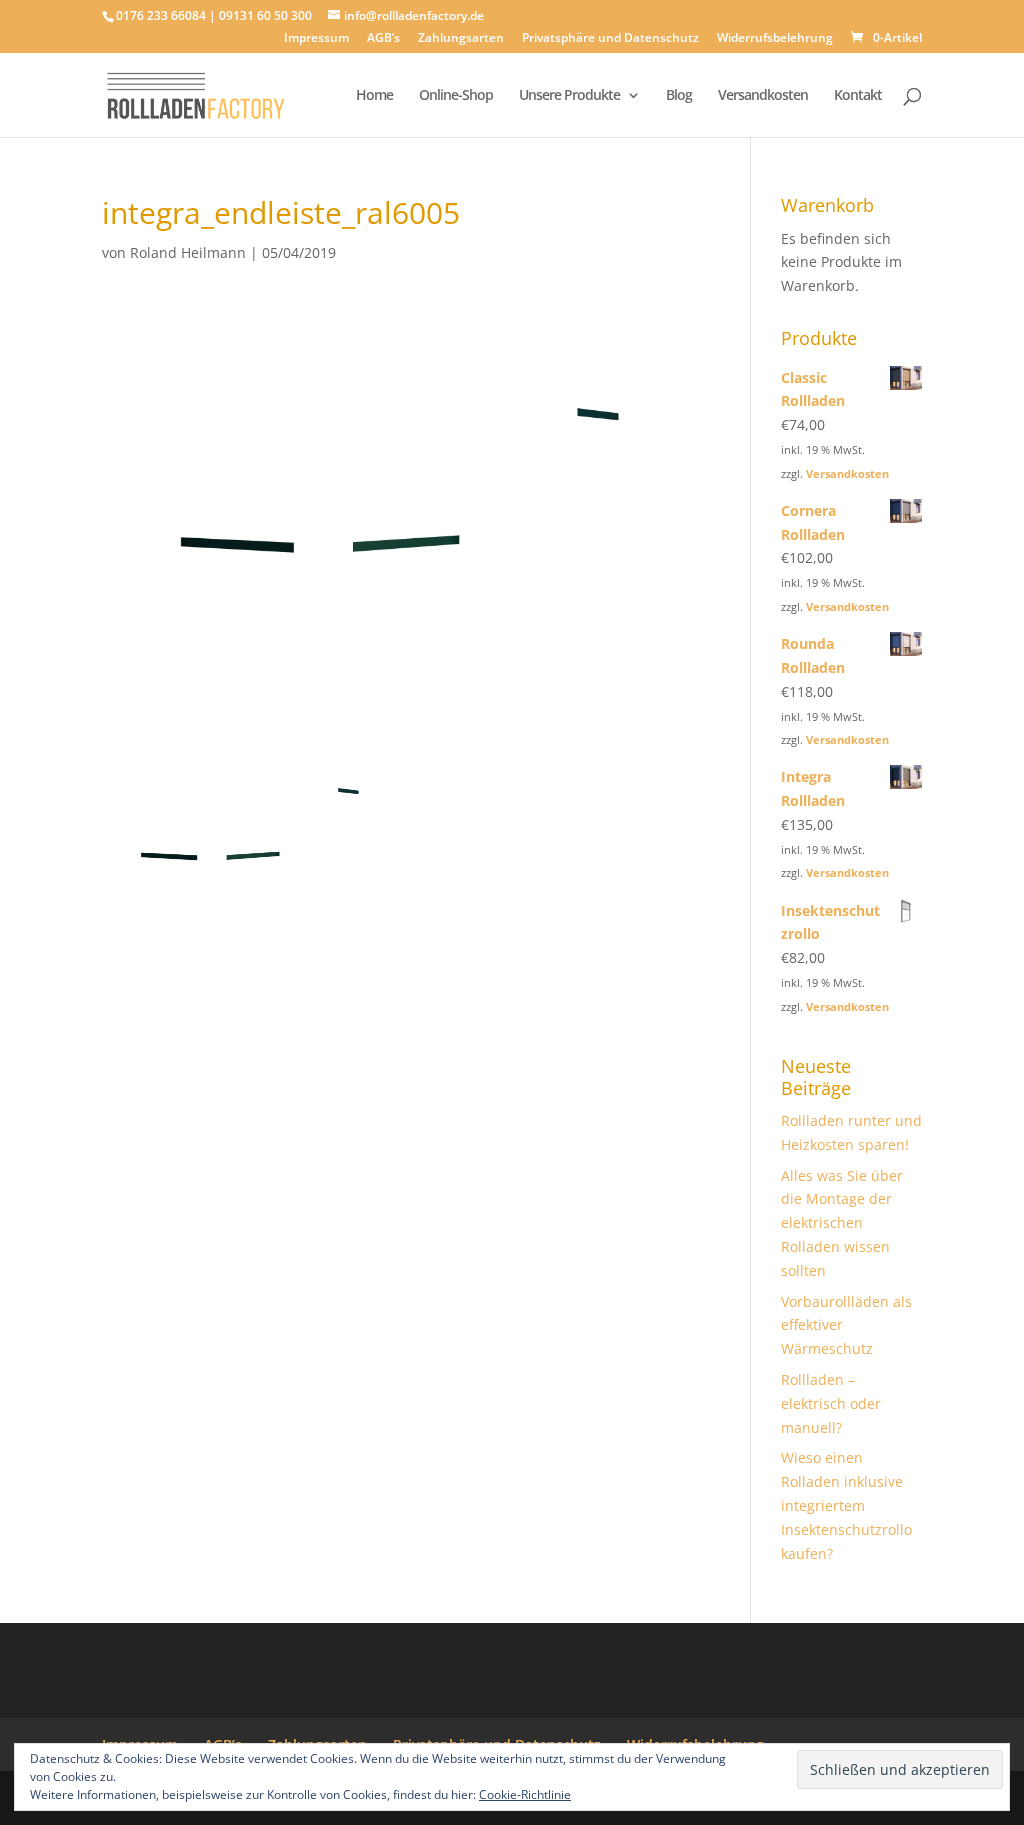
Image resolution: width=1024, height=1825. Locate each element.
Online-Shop (456, 96)
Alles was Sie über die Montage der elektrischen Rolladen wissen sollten (842, 1223)
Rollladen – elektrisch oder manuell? (831, 1403)
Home (374, 96)
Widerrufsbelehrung (775, 39)
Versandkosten (763, 96)
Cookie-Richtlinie (525, 1794)
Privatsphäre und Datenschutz (610, 39)
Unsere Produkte (569, 96)
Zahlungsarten (461, 39)
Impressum (316, 39)
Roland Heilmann (188, 252)
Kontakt (858, 96)
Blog (679, 96)
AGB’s (383, 39)
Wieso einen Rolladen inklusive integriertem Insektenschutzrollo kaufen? (846, 1505)
